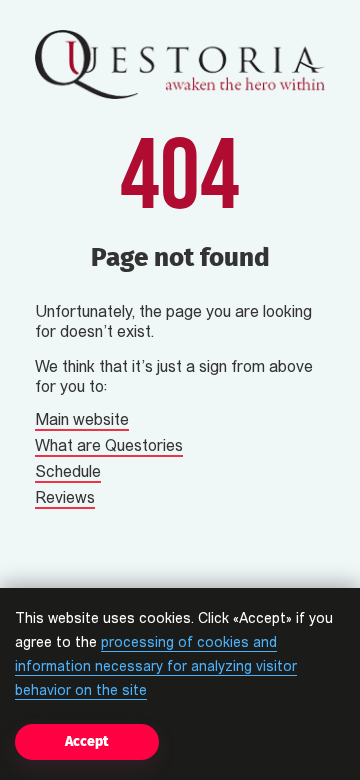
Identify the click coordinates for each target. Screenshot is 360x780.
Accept (87, 741)
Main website (82, 421)
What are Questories (109, 447)
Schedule (68, 473)
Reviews (65, 499)
